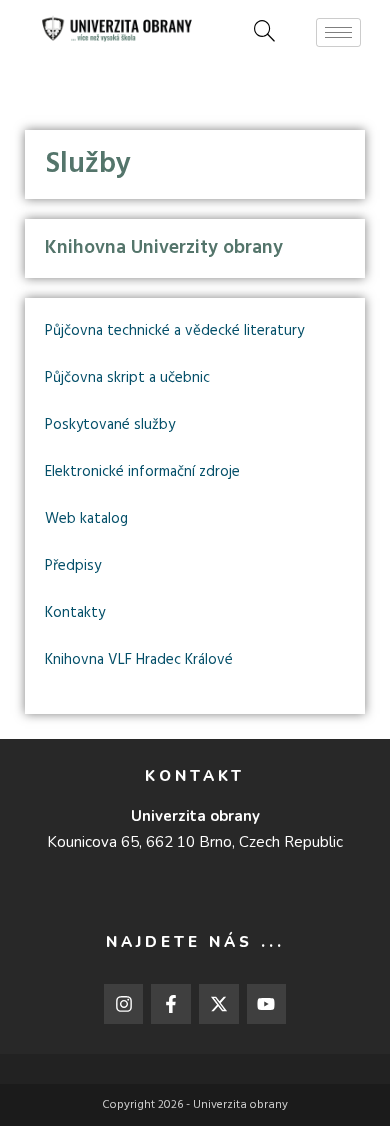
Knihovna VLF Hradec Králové (139, 660)
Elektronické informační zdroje (142, 472)
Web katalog (86, 519)
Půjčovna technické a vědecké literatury (174, 331)
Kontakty (75, 613)
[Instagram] (124, 1004)
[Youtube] (267, 1004)
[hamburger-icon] (338, 32)
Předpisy (73, 566)
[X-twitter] (219, 1004)
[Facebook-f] (171, 1004)
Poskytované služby (110, 425)
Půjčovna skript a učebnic (127, 378)
